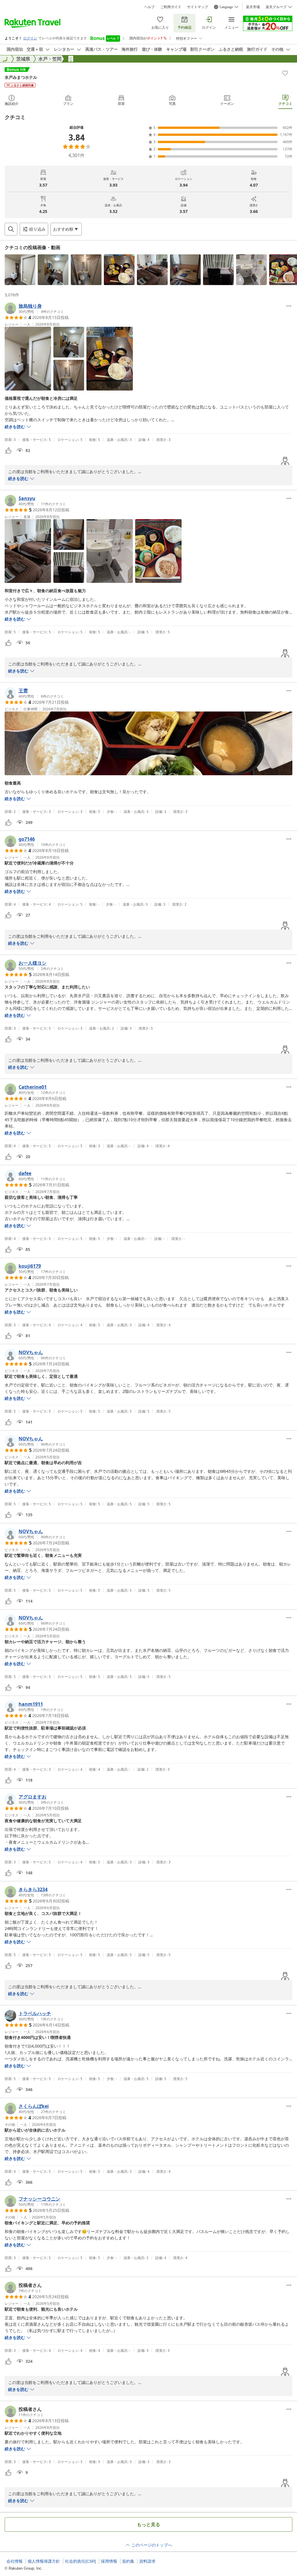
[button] (20, 270)
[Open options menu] (289, 306)
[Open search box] (11, 229)
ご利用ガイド (171, 7)
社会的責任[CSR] (80, 2561)
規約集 (128, 2561)
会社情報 (15, 2561)
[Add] (285, 73)
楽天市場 (253, 7)
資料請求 (147, 2561)
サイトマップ (198, 7)
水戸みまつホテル (21, 77)
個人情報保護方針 (44, 2561)
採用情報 (109, 2561)
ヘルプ (149, 7)
